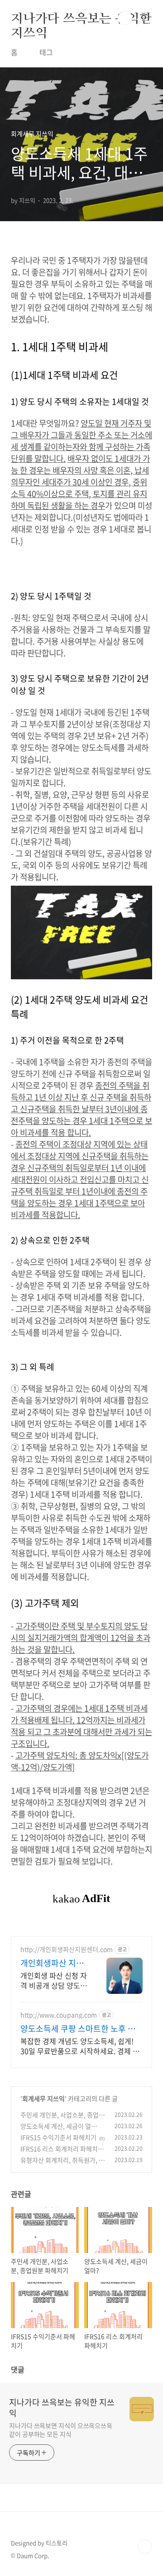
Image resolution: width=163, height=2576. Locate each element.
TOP (145, 2547)
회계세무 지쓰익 (43, 2098)
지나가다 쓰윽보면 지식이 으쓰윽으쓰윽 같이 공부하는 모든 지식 (61, 2430)
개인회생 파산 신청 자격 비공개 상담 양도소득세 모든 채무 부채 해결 (54, 1980)
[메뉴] (145, 18)
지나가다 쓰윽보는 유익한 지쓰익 (81, 18)
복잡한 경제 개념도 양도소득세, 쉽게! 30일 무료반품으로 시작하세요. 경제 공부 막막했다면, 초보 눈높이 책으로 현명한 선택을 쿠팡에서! (80, 2046)
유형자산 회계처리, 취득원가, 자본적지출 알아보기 (62, 2165)
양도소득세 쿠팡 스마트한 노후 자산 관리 (78, 2029)
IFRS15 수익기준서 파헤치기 (58, 2137)
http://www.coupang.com (59, 2015)
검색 (125, 18)
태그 (46, 52)
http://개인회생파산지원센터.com (67, 1949)
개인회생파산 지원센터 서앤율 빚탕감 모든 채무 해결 (53, 1963)
